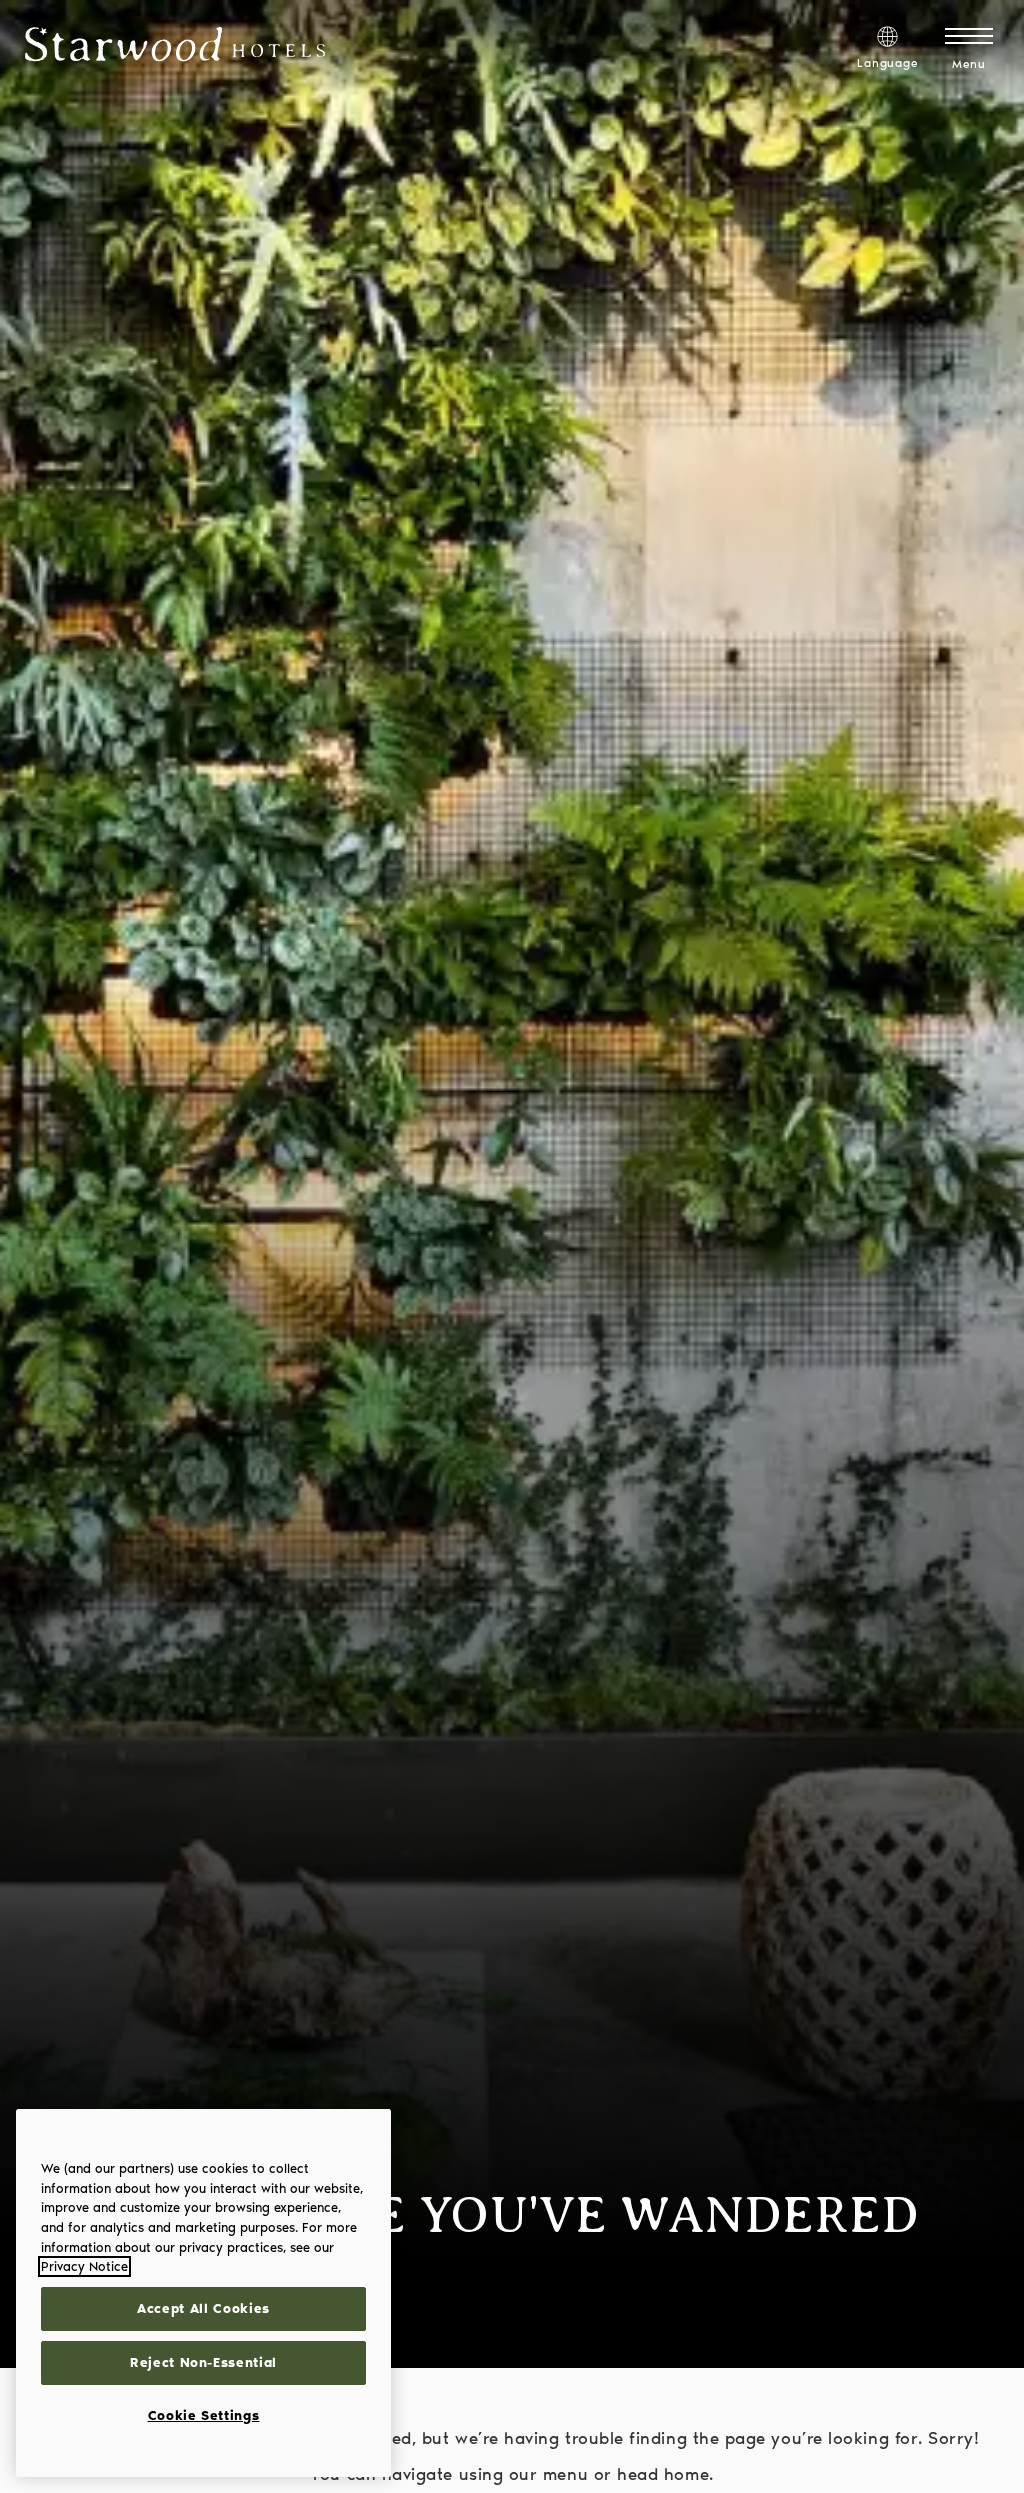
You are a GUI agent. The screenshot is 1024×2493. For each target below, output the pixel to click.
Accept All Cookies (203, 2308)
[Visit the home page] (175, 48)
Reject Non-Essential (203, 2362)
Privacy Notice (84, 2266)
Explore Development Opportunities (838, 19)
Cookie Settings (204, 2415)
